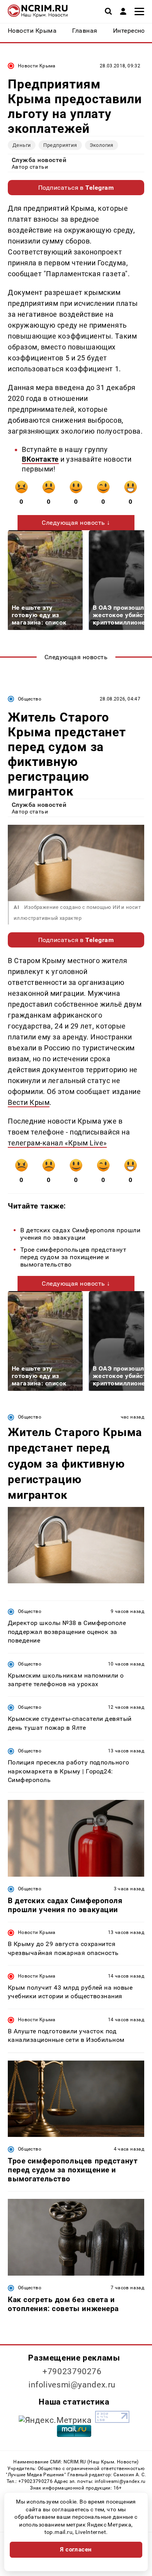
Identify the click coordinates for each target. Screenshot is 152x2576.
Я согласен (76, 2550)
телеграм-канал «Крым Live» (57, 1143)
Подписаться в (76, 188)
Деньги (22, 145)
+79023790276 (72, 2371)
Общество (30, 699)
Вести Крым (29, 1102)
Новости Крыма (37, 66)
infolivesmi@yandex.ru (72, 2385)
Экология (102, 145)
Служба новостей (39, 160)
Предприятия (60, 145)
